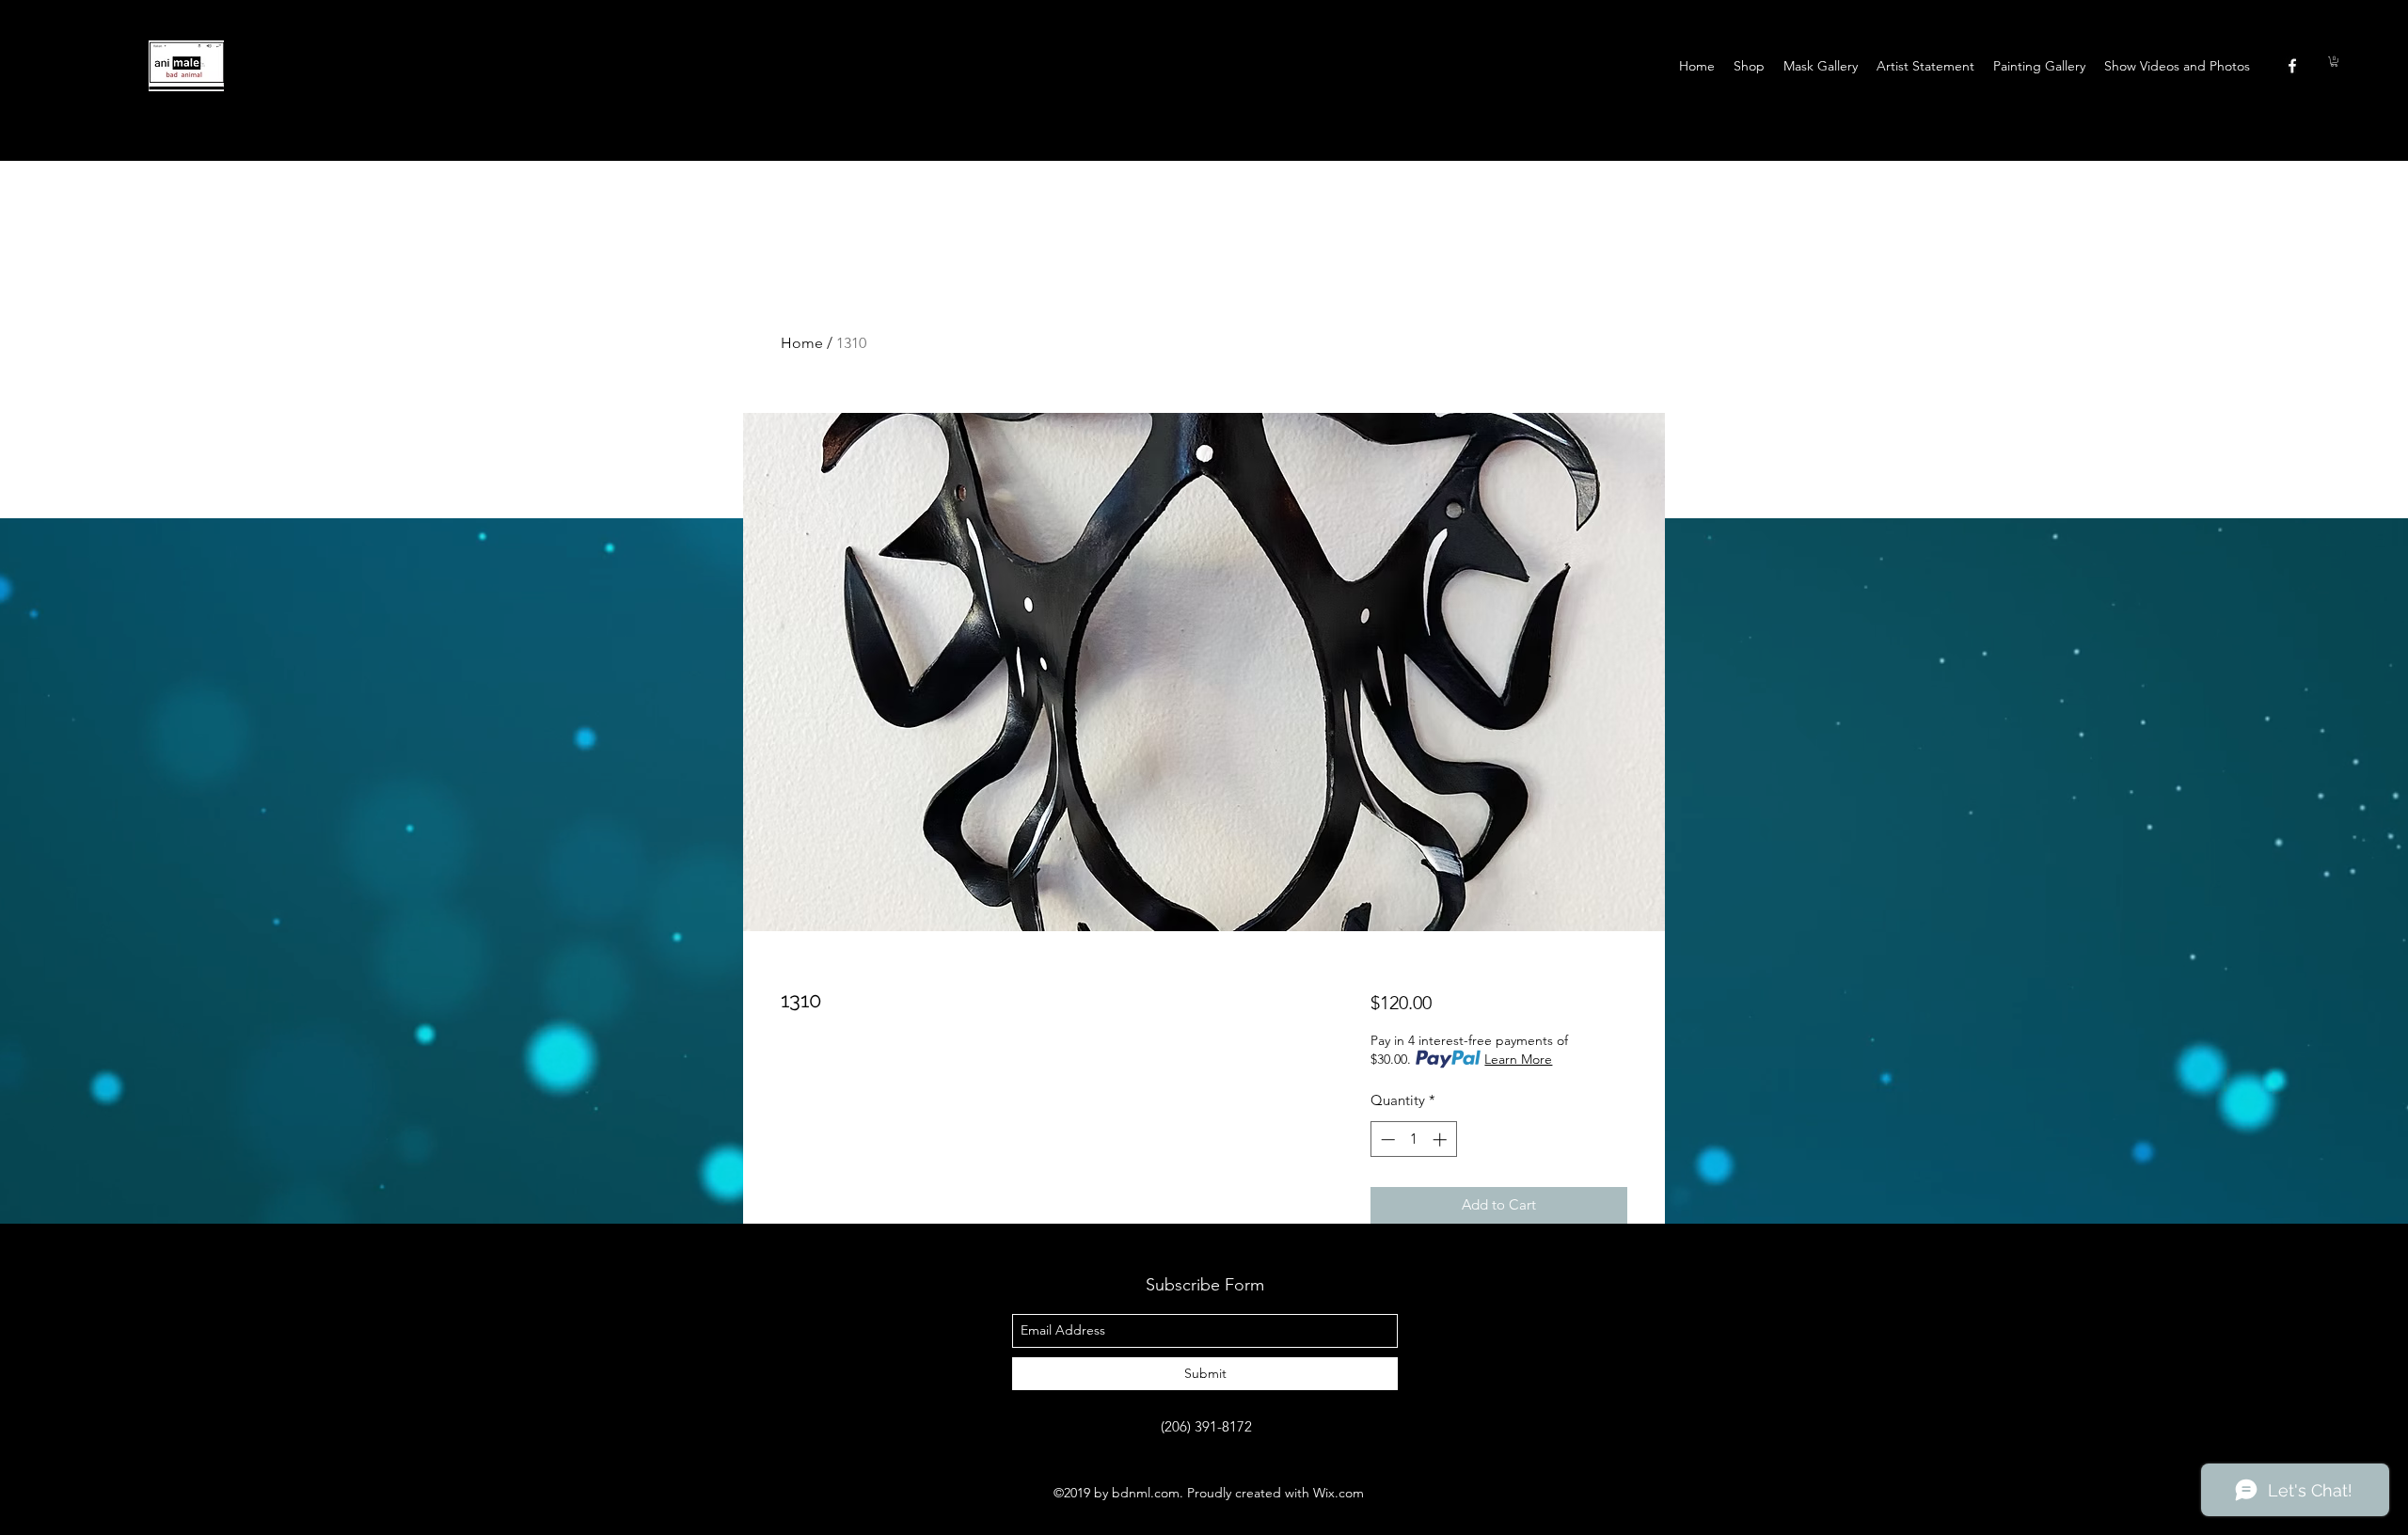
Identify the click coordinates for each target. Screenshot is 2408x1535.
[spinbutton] (1413, 1139)
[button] (2334, 62)
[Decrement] (1386, 1139)
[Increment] (1442, 1139)
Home (802, 343)
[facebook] (2292, 66)
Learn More (1518, 1059)
